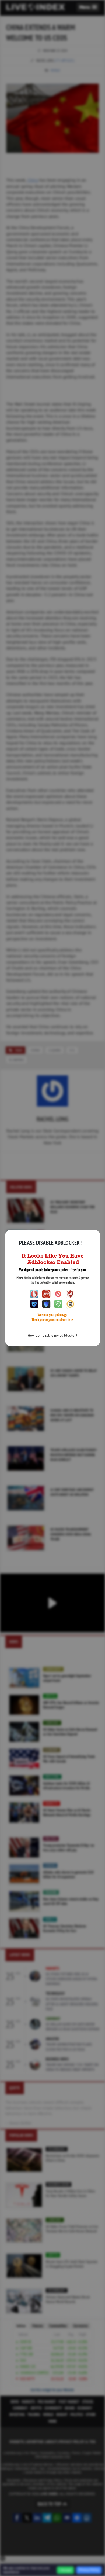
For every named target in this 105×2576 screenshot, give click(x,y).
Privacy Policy (89, 2570)
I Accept (65, 2570)
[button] (88, 7)
